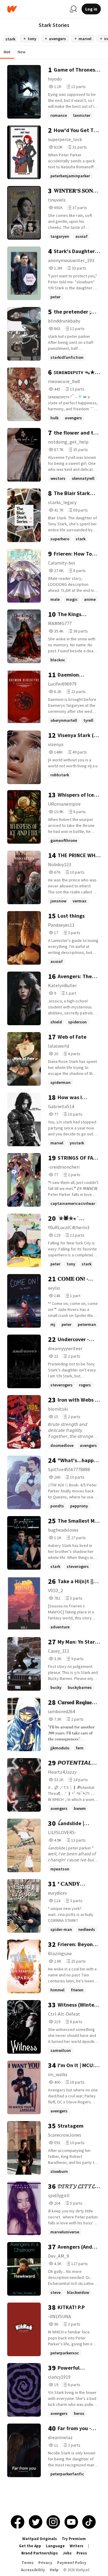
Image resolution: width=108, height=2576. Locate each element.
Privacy (45, 2563)
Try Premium (74, 2539)
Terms (28, 2563)
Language (55, 2546)
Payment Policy (72, 2563)
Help (54, 2570)
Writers (76, 2546)
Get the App (30, 2546)
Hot (7, 52)
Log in (91, 9)
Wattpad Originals (40, 2539)
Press (82, 2553)
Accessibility (33, 2570)
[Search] (73, 9)
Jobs (67, 2553)
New (22, 52)
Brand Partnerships (40, 2553)
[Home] (36, 9)
